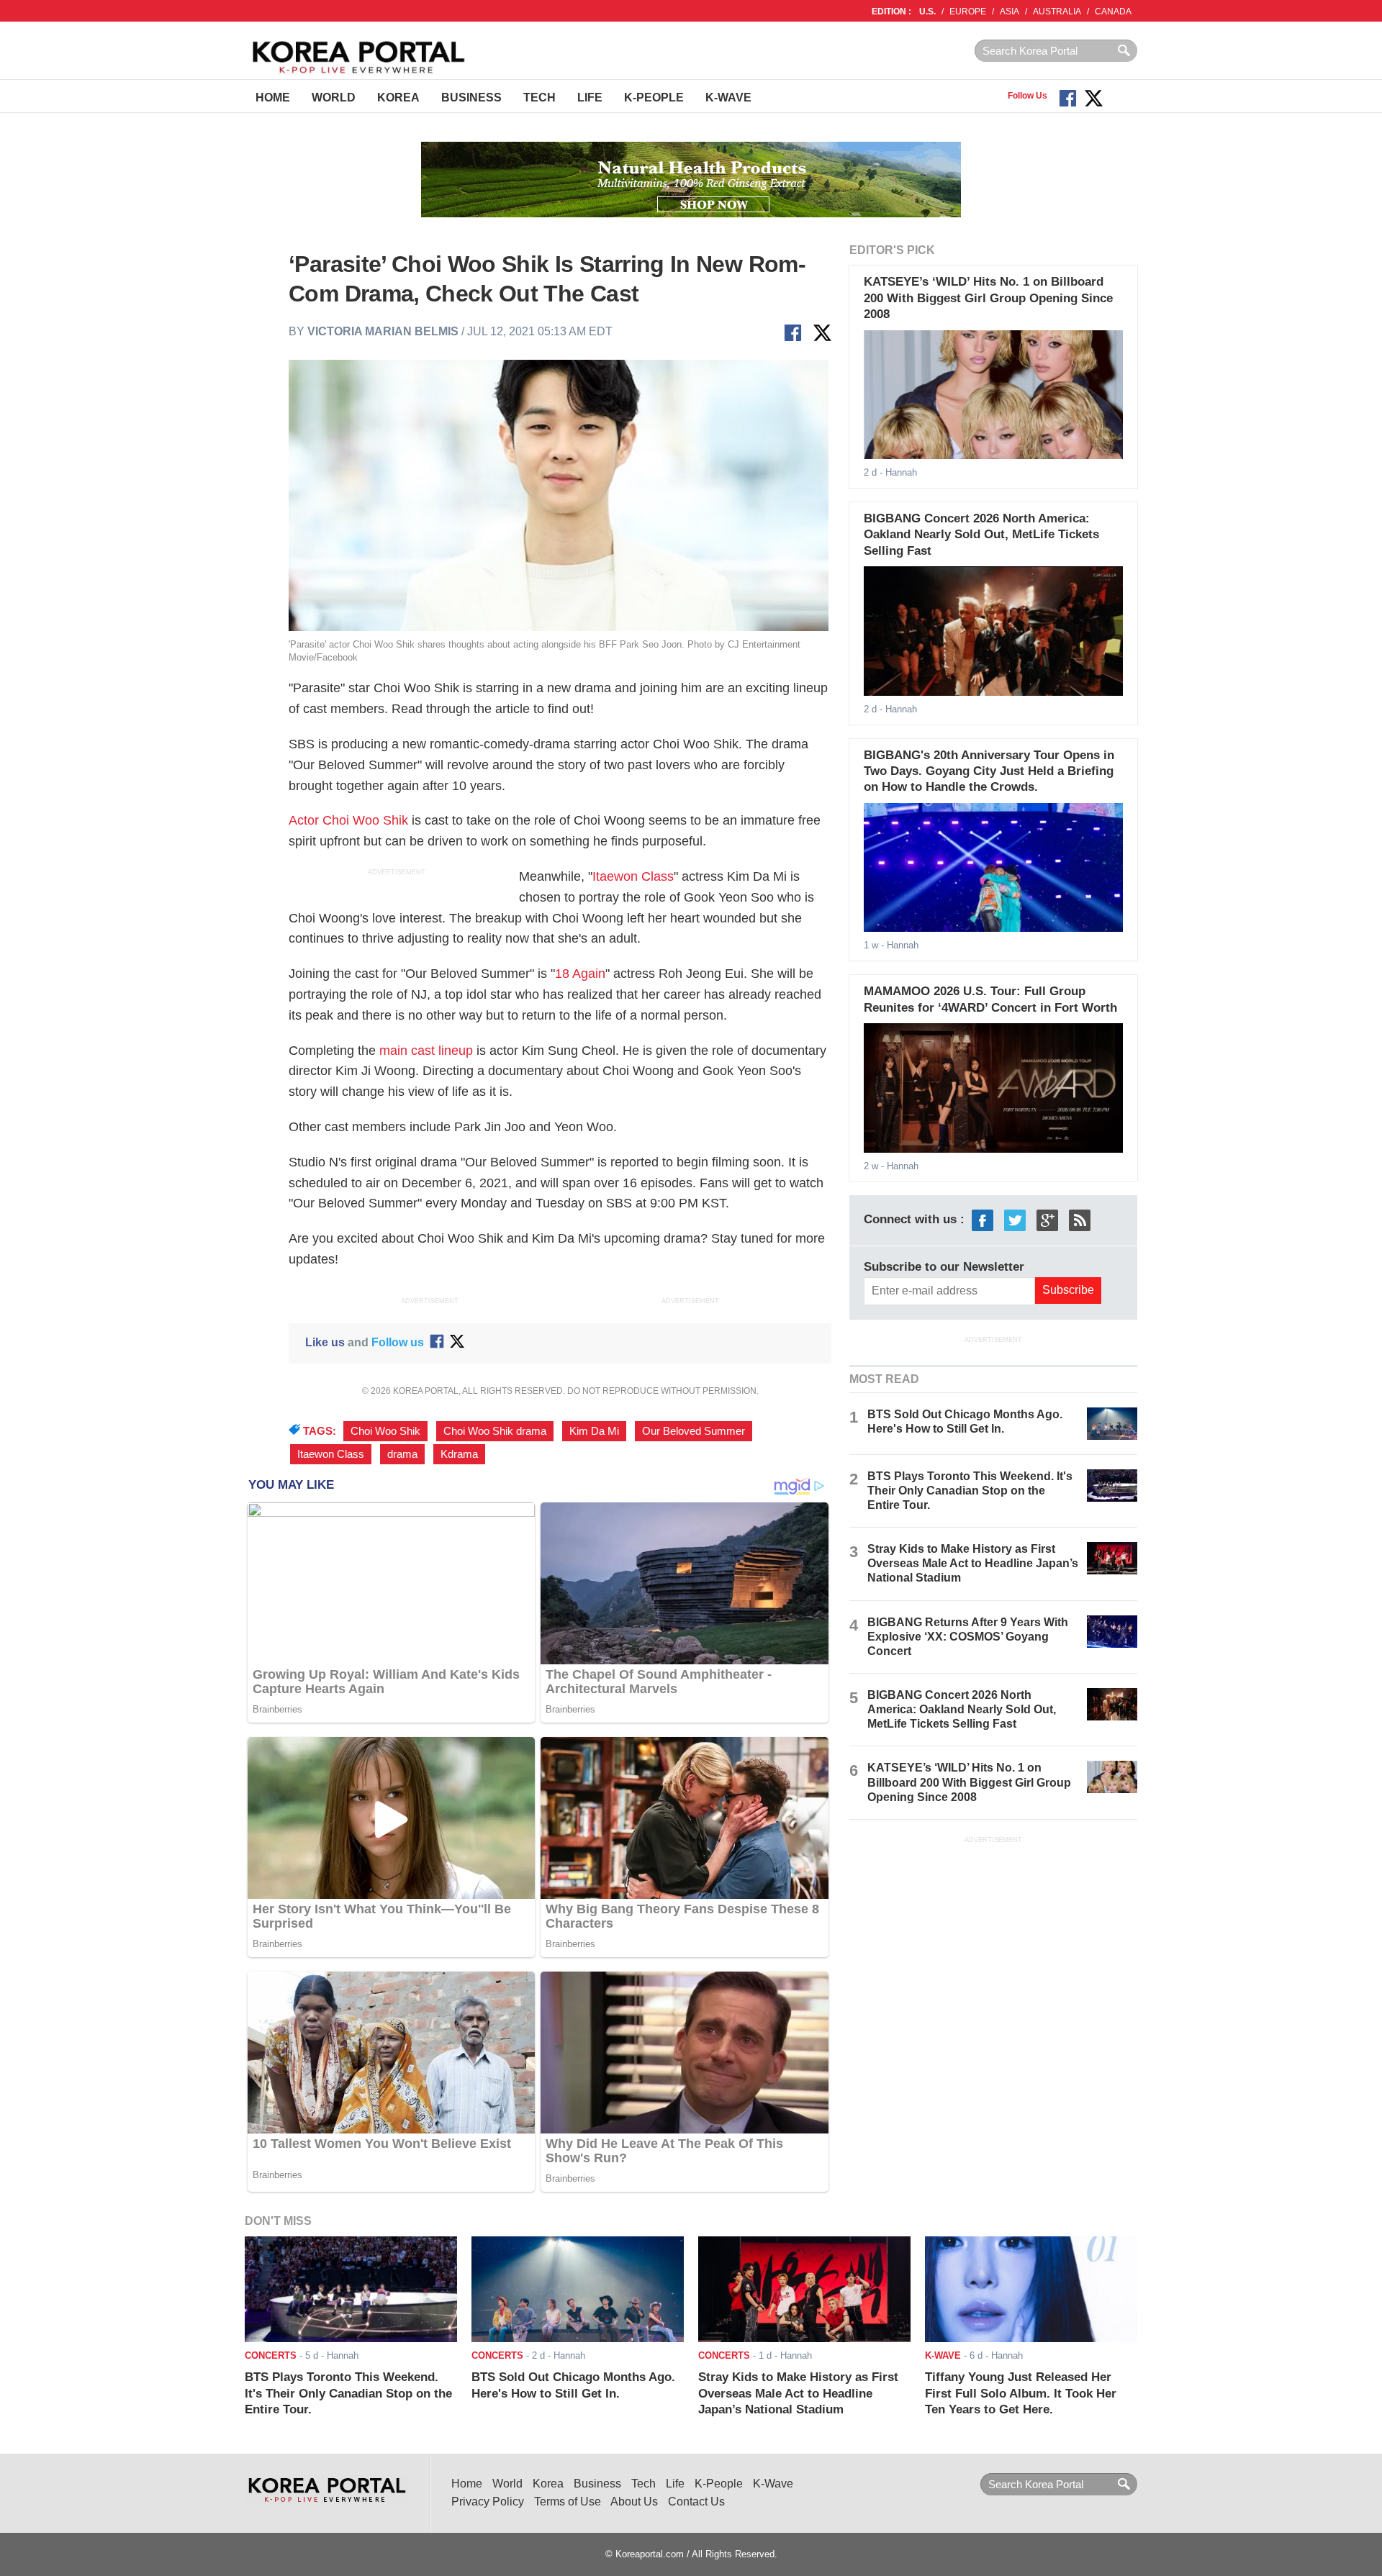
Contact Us (696, 2502)
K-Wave (728, 97)
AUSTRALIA (1057, 12)
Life (590, 97)
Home (273, 97)
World (334, 97)
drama (402, 1454)
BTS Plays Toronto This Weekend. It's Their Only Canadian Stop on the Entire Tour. (970, 1491)
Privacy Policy (488, 2502)
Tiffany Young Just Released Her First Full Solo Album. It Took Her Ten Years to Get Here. (1021, 2393)
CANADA (1113, 12)
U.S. (927, 12)
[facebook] (983, 1220)
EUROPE (968, 12)
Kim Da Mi (594, 1431)
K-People (654, 97)
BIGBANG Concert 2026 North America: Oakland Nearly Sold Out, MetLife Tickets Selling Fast (981, 535)
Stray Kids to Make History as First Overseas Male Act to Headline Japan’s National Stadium (973, 1563)
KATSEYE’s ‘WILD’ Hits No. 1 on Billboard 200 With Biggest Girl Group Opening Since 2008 (988, 298)
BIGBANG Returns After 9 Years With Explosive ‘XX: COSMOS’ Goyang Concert (968, 1637)
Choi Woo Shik (385, 1431)
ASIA (1010, 12)
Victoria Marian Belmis (383, 331)
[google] (1047, 1220)
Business (471, 97)
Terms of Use (568, 2502)
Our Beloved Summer (694, 1431)
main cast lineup (426, 1051)
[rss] (1080, 1220)
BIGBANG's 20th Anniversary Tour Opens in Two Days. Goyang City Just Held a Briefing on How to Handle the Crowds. (989, 771)
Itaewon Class (633, 876)
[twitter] (1015, 1220)
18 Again (580, 974)
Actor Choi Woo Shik (348, 820)
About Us (634, 2502)
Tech (539, 97)
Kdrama (459, 1454)
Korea (398, 97)
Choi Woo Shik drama (495, 1431)
